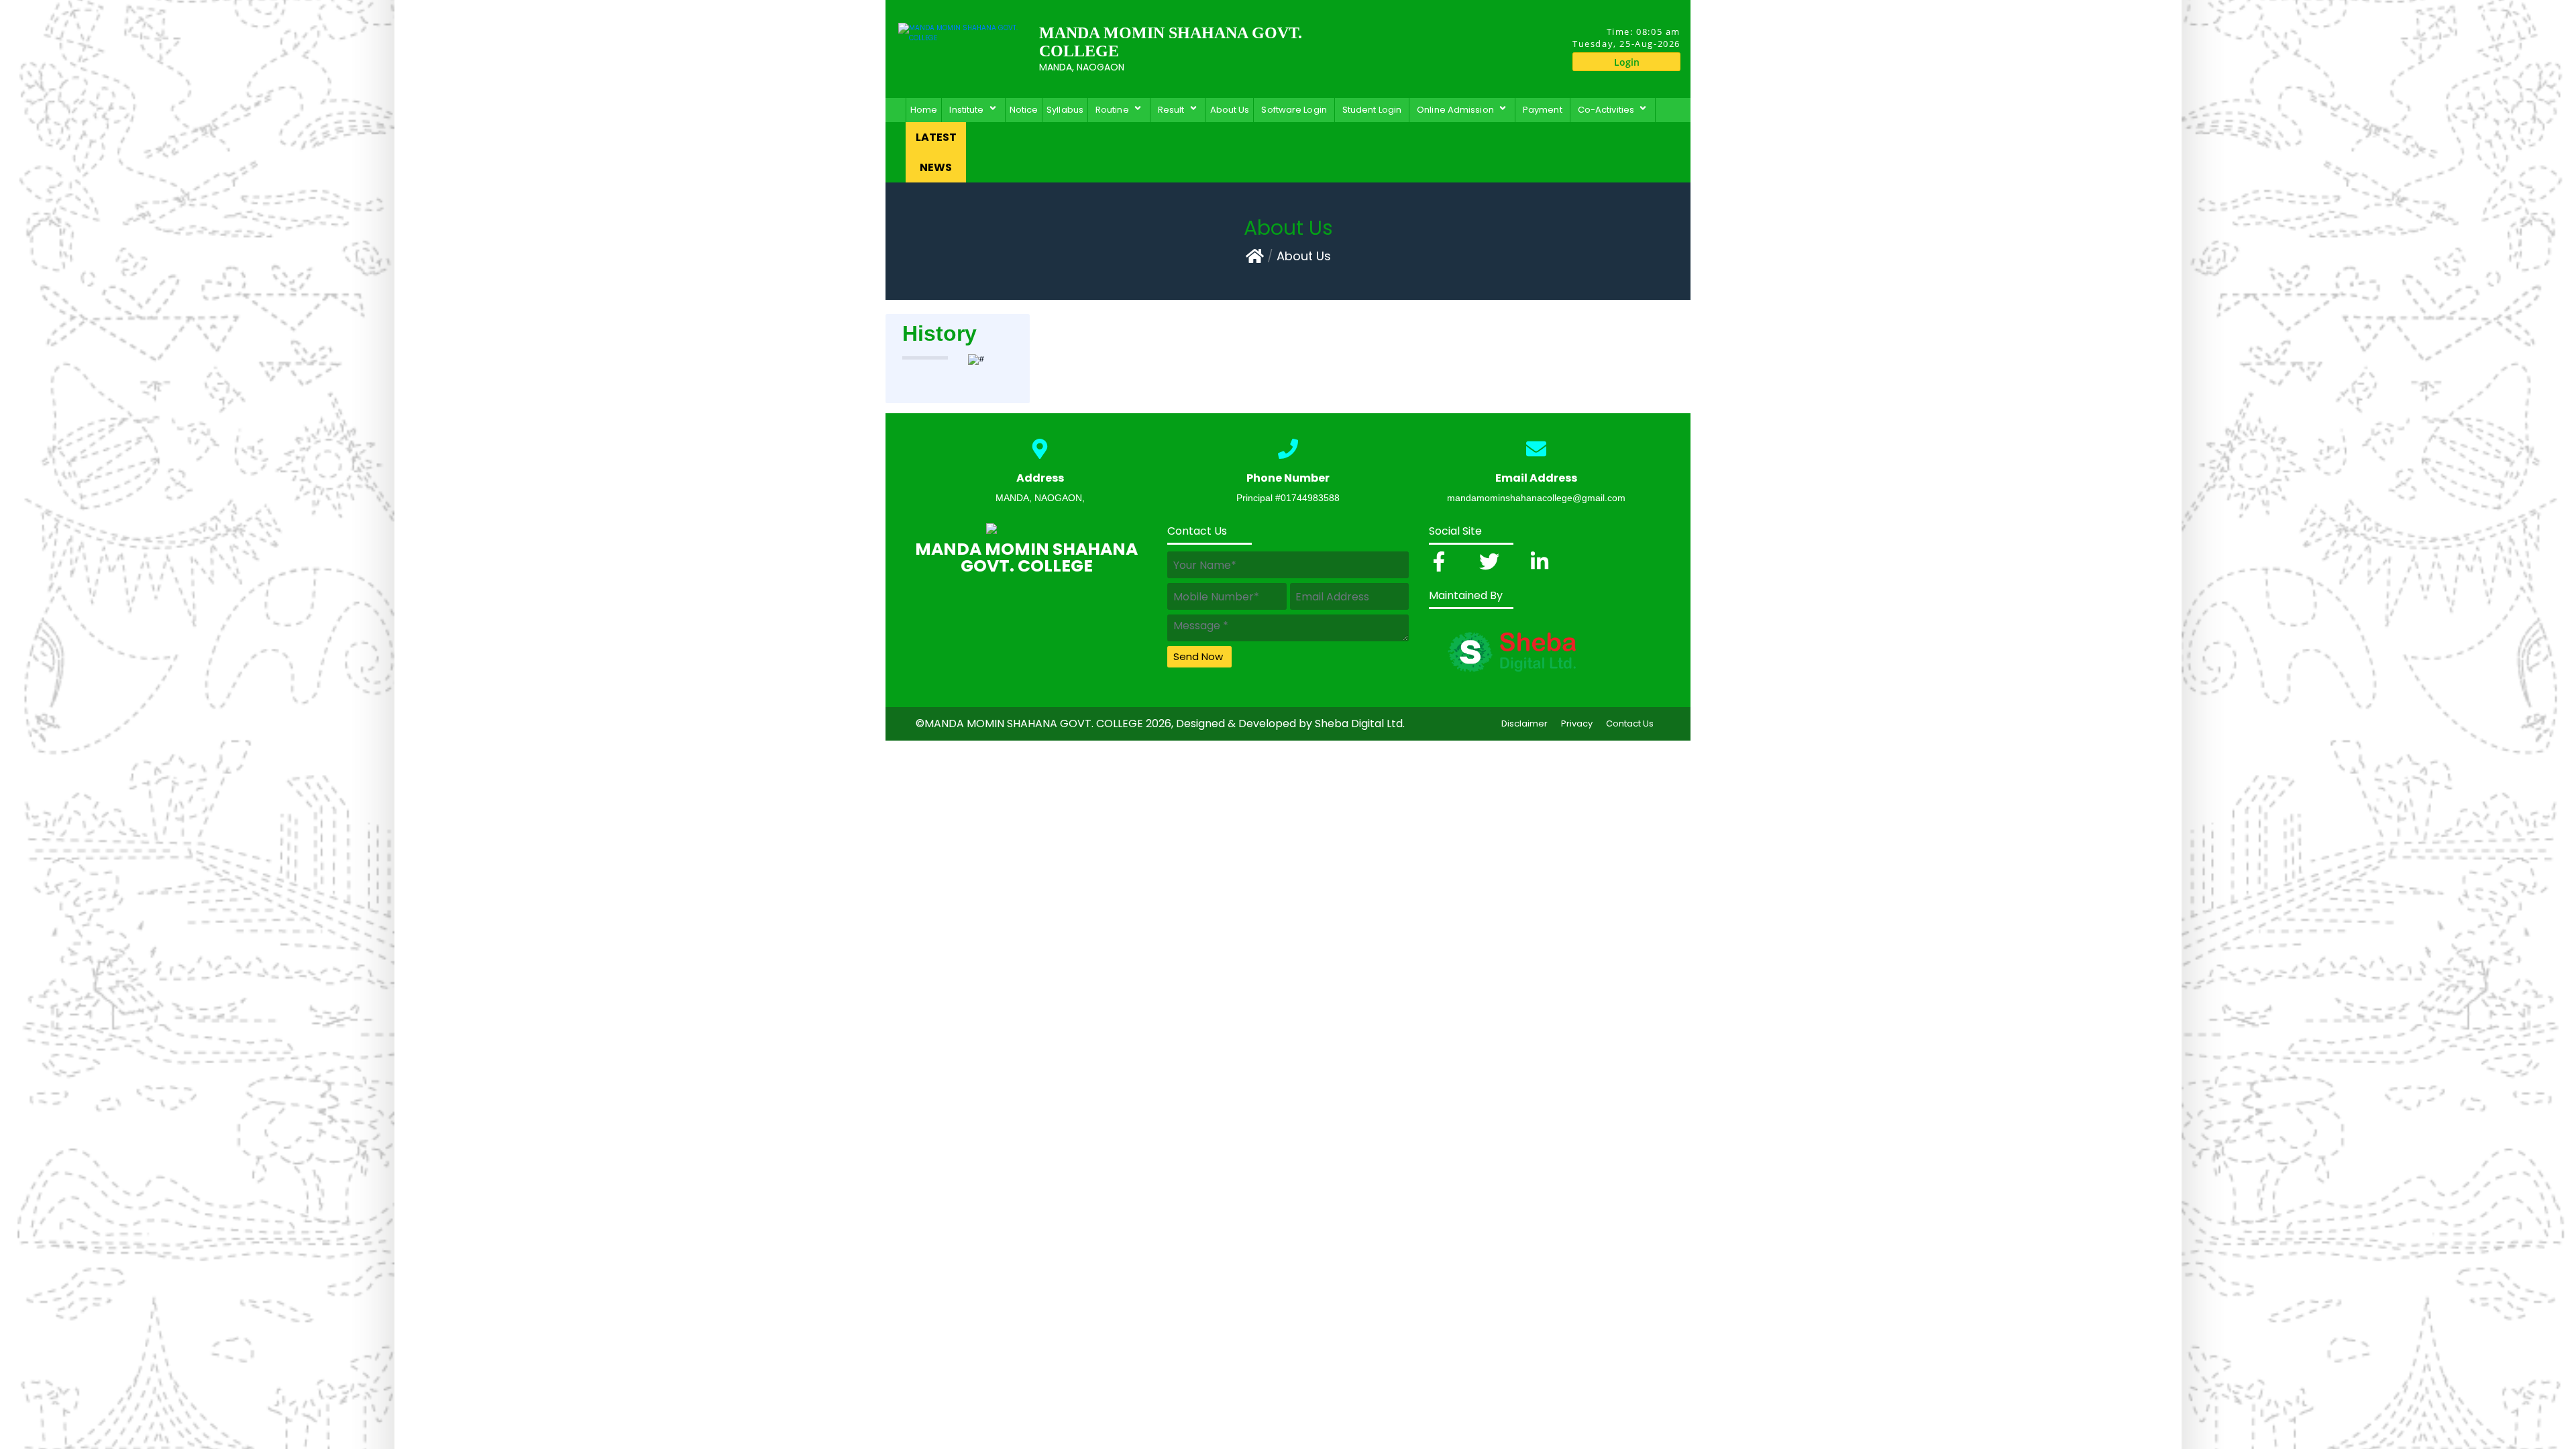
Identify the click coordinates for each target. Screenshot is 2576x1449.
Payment (1543, 110)
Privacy (1577, 723)
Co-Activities (1608, 110)
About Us (1230, 110)
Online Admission (1457, 110)
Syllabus (1065, 110)
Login (1627, 62)
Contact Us (1630, 723)
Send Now (1198, 656)
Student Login (1372, 110)
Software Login (1294, 110)
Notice (1024, 110)
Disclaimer (1524, 723)
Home (924, 110)
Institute (968, 110)
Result (1173, 110)
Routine (1114, 110)
